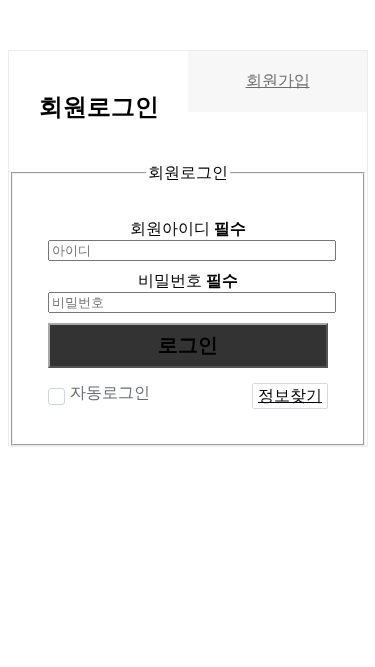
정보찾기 (290, 395)
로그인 (188, 345)
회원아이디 (188, 228)
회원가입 (278, 80)
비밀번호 (188, 280)
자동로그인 (110, 392)
